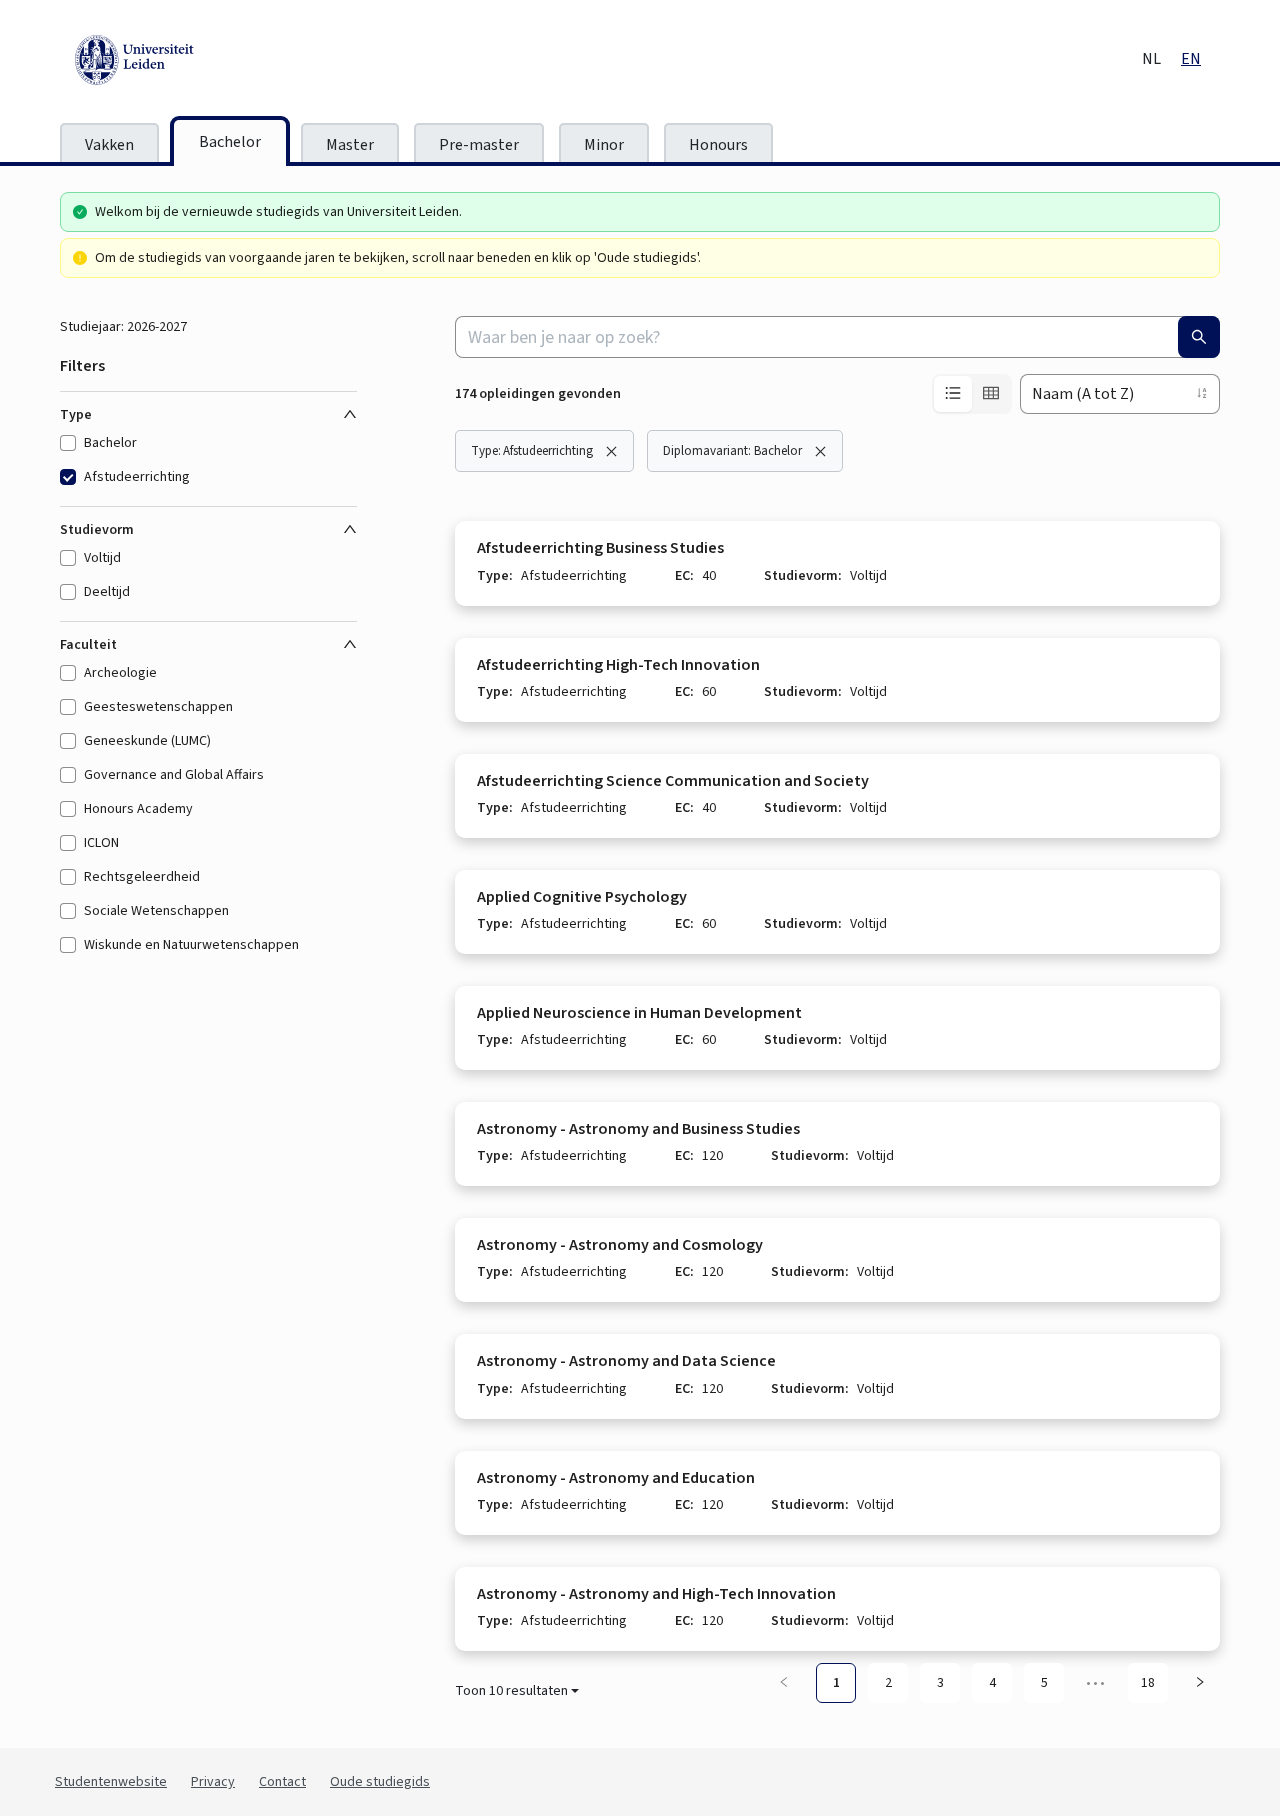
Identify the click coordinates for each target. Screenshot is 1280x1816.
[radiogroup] (972, 394)
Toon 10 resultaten (511, 1691)
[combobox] (837, 337)
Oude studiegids (380, 1782)
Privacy (213, 1782)
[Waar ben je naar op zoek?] (1199, 337)
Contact (282, 1782)
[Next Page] (1200, 1683)
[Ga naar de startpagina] (225, 60)
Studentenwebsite (111, 1782)
